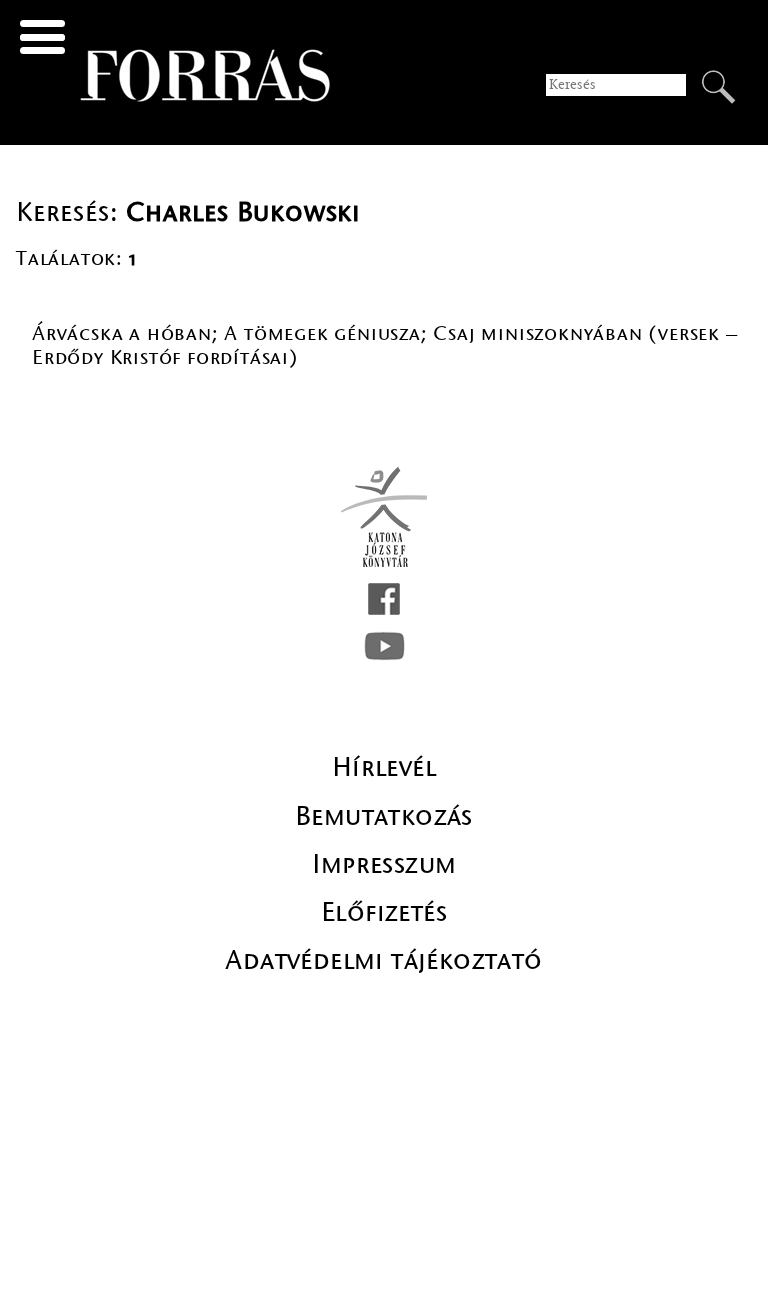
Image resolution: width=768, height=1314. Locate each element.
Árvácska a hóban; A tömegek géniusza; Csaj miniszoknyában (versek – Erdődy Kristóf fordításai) (385, 345)
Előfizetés (384, 912)
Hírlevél (384, 767)
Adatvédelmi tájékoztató (383, 960)
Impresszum (384, 864)
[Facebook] (384, 599)
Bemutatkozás (384, 816)
